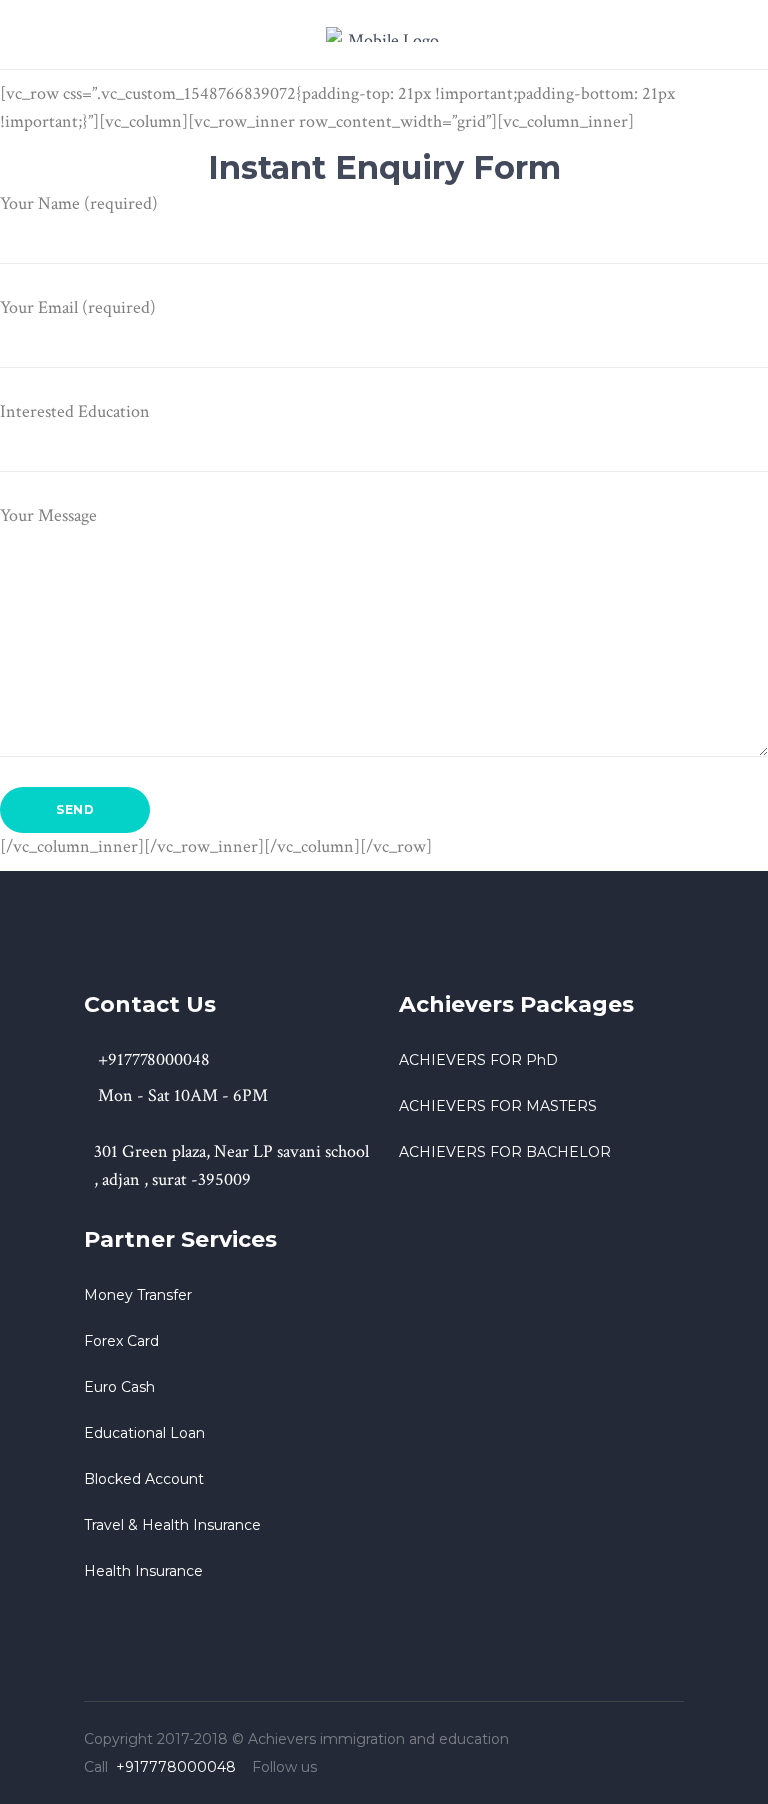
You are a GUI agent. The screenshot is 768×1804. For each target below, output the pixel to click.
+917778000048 (176, 1767)
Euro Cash (119, 1387)
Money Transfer (138, 1295)
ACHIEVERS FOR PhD (478, 1060)
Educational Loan (144, 1433)
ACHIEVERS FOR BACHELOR (505, 1152)
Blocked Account (144, 1479)
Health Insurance (143, 1571)
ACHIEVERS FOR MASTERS (498, 1106)
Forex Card (121, 1341)
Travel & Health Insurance (172, 1525)
